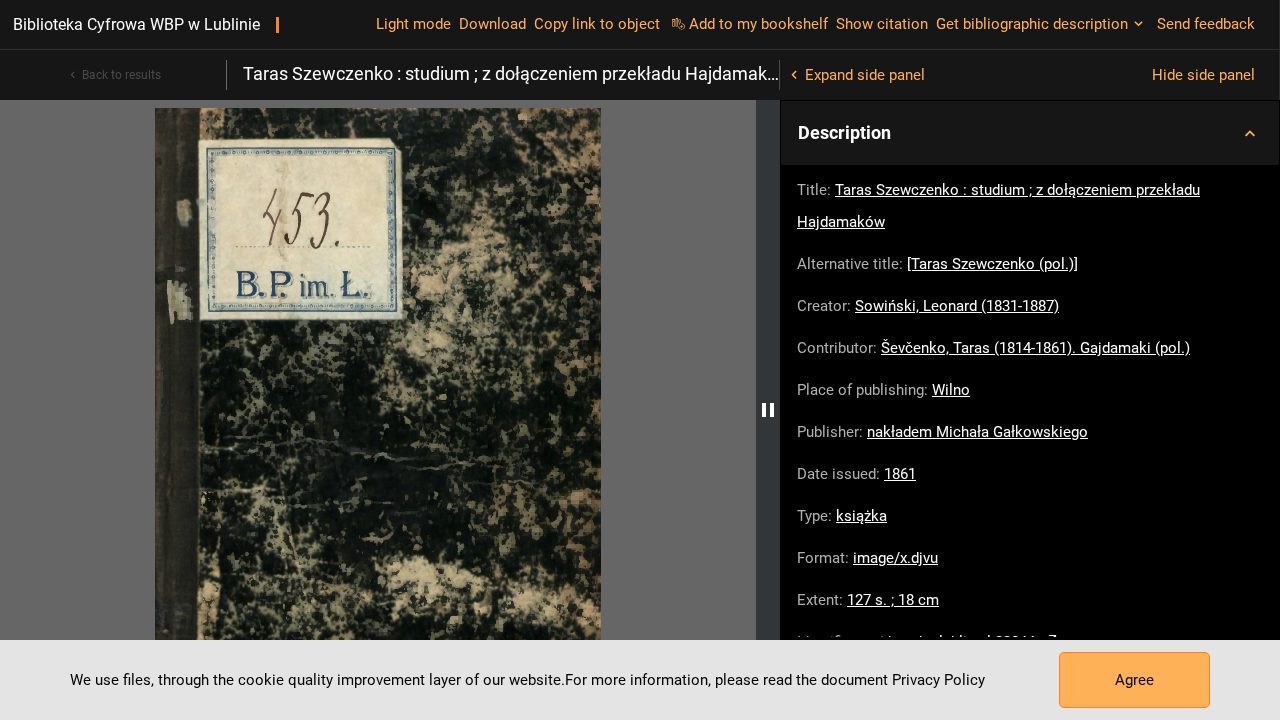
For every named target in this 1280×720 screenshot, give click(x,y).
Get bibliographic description (1032, 24)
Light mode (413, 24)
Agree (1134, 680)
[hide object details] (768, 410)
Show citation (882, 24)
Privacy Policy (938, 680)
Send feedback (1206, 24)
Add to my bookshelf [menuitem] (758, 24)
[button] (1030, 133)
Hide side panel (1203, 75)
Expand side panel (865, 75)
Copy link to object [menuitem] (597, 24)
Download (492, 24)
